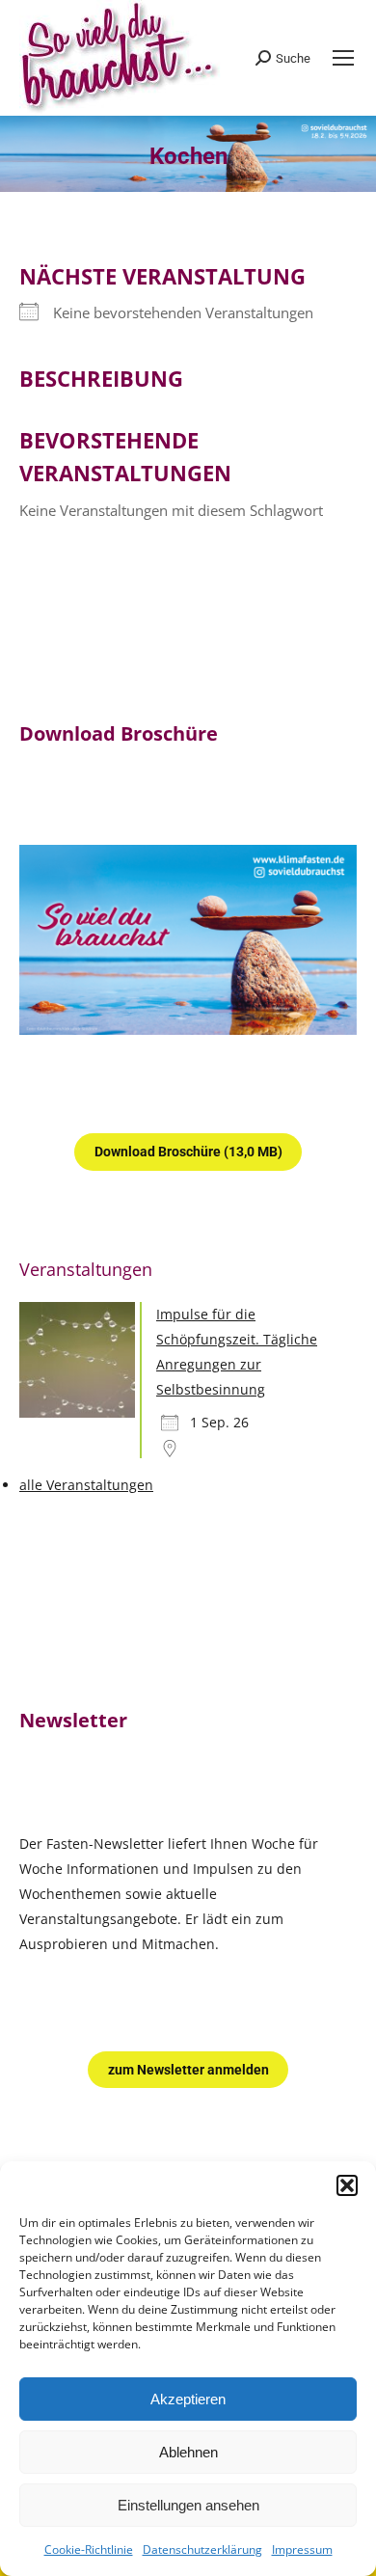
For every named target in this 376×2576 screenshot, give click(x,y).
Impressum (302, 2549)
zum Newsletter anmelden (188, 2070)
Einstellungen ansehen (188, 2505)
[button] (347, 2185)
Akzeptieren (188, 2399)
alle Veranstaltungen (86, 1485)
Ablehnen (188, 2452)
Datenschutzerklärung (202, 2549)
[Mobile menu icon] (343, 58)
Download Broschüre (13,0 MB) (188, 1152)
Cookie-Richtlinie (89, 2549)
